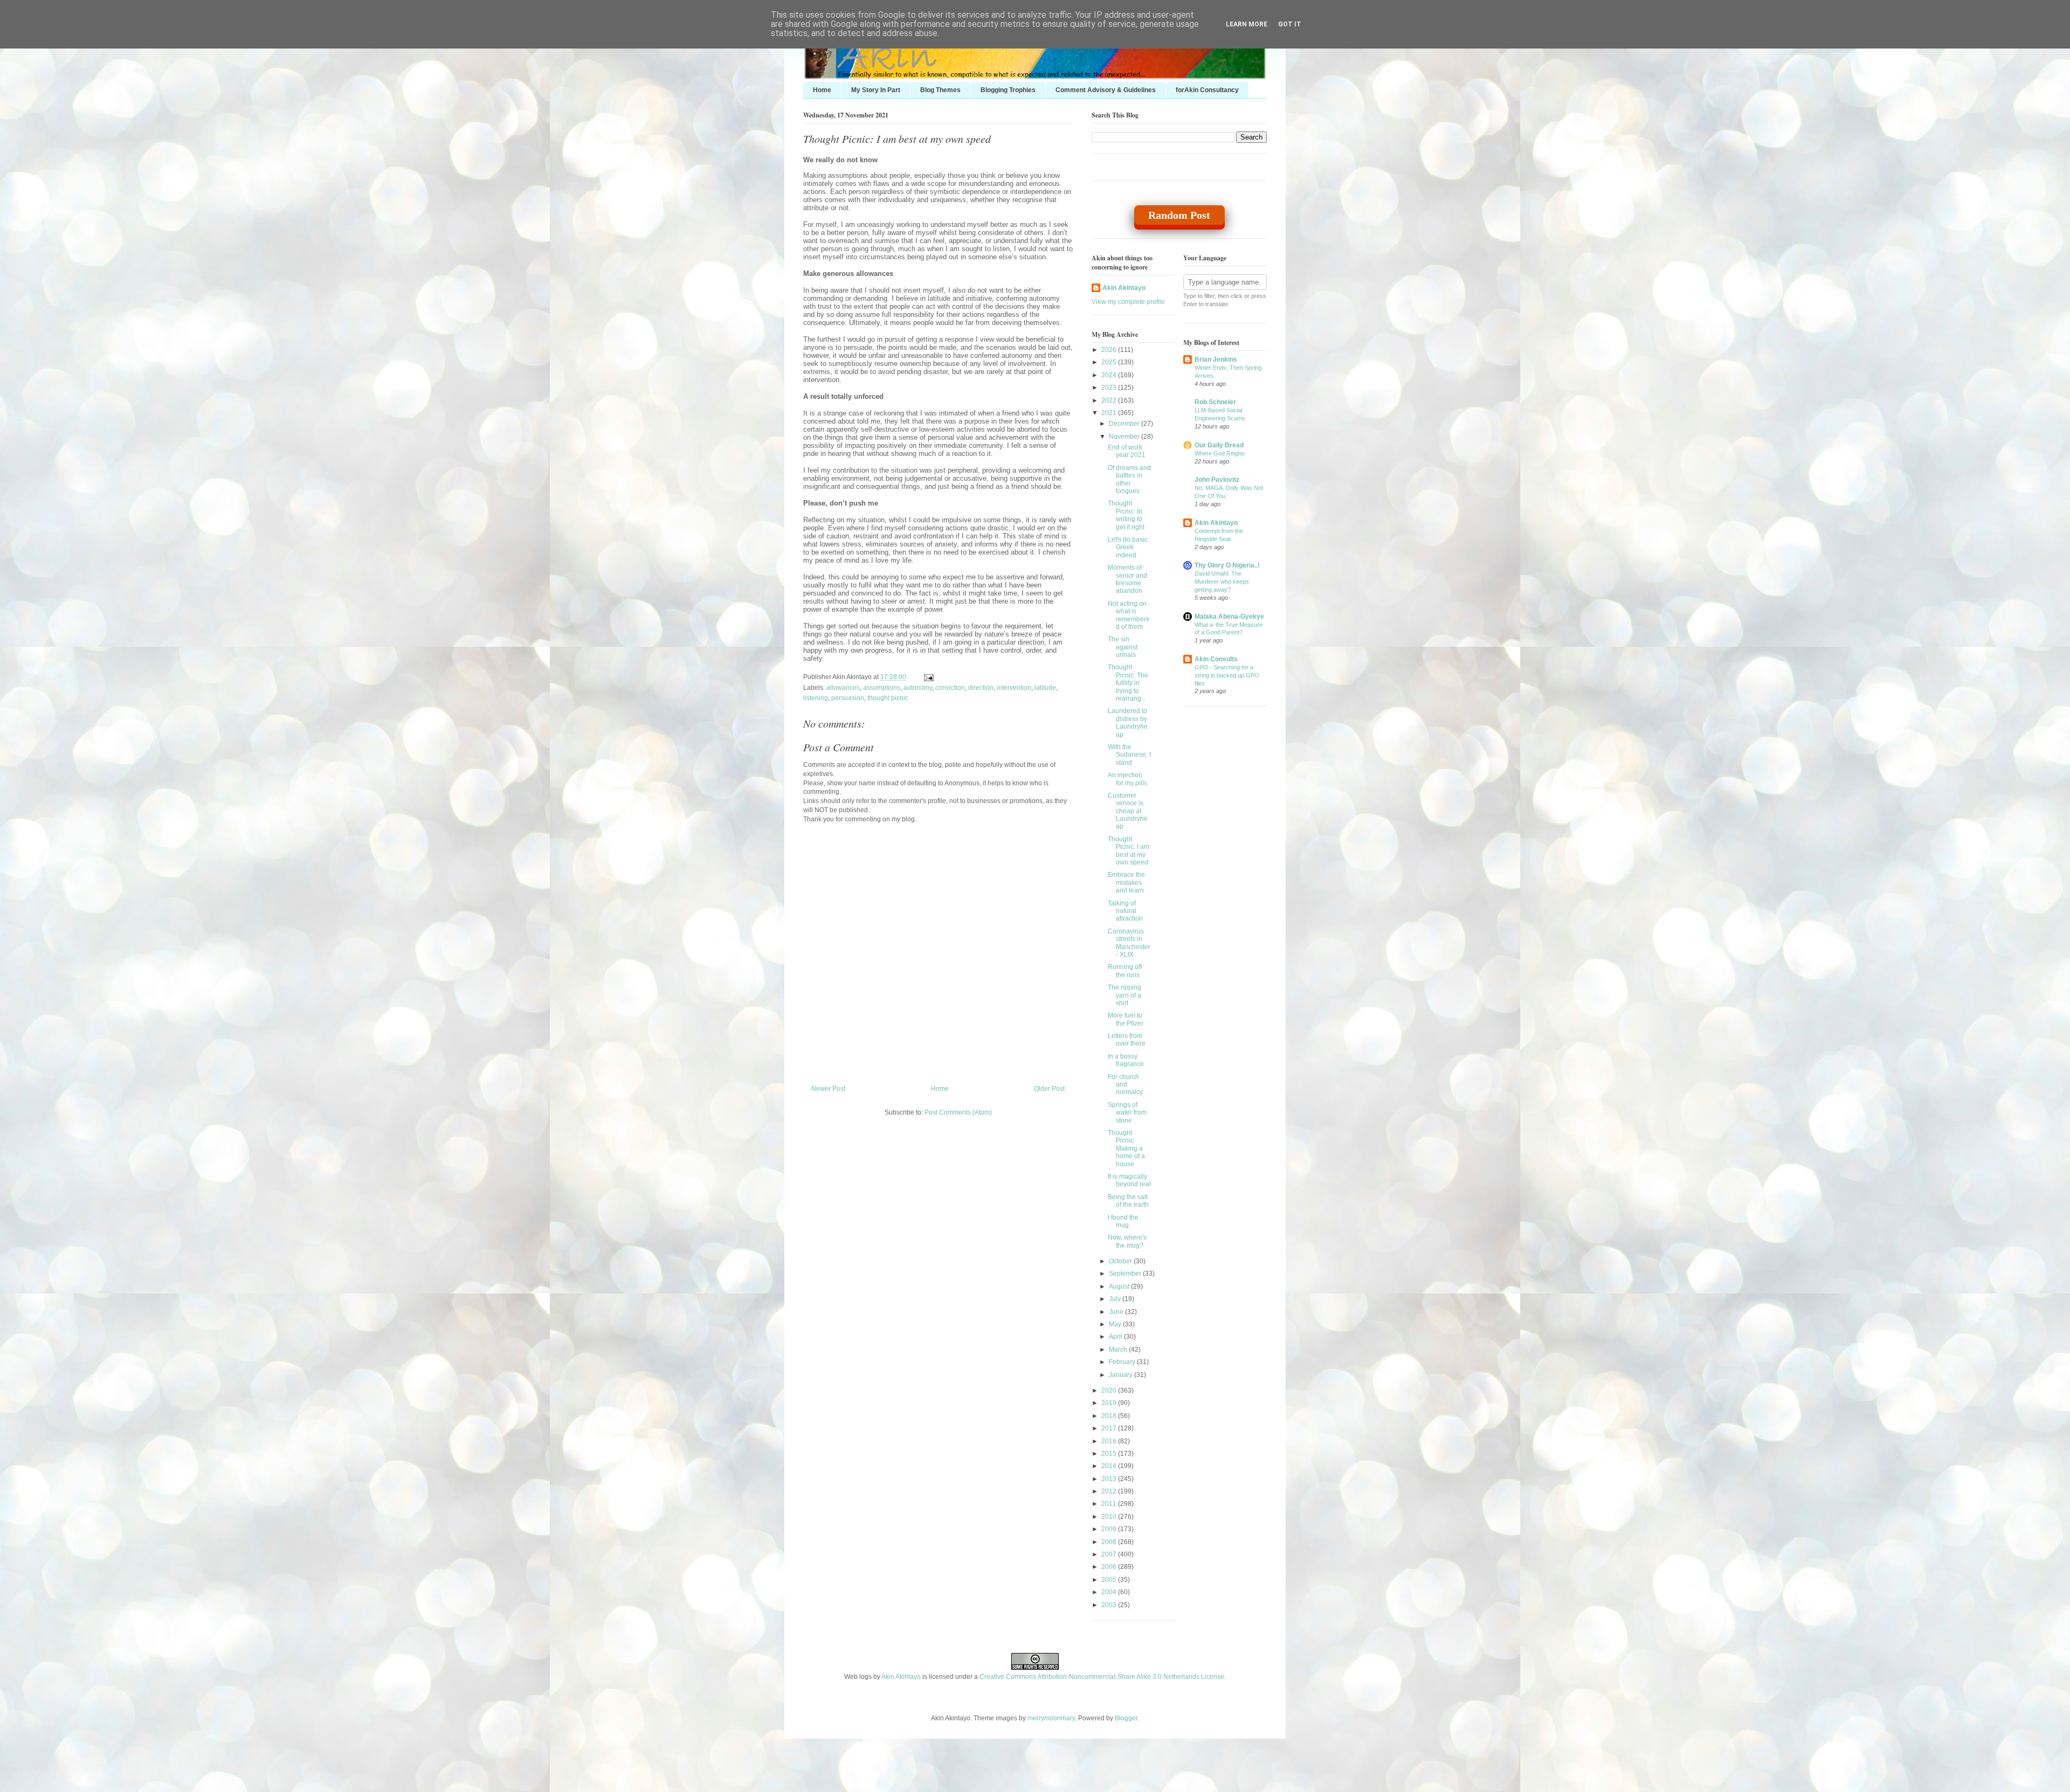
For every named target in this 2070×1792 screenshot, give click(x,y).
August (1120, 1286)
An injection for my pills (1127, 779)
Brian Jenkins (1216, 359)
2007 (1110, 1554)
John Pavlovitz (1217, 480)
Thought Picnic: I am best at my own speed (897, 139)
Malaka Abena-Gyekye (1229, 617)
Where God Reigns (1220, 453)
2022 (1110, 400)
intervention (1014, 688)
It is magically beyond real (1129, 1180)
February (1123, 1362)
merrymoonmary (1051, 1718)
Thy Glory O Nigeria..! (1227, 565)
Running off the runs (1125, 971)
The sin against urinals (1123, 647)
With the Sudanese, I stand (1129, 755)
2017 (1110, 1428)
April (1116, 1337)
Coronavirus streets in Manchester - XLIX (1129, 943)
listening (816, 698)
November (1125, 437)
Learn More (1247, 24)
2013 (1110, 1479)
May (1116, 1324)
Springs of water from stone (1127, 1113)
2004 (1110, 1592)
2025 (1110, 362)
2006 (1110, 1567)
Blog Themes (940, 90)
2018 (1110, 1416)
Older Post (1049, 1089)
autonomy (918, 688)
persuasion (848, 698)
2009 (1110, 1529)
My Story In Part (876, 90)
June (1117, 1312)
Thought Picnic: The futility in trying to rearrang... (1128, 683)
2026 (1110, 350)
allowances (843, 688)
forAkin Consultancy (1207, 90)
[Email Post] (927, 677)
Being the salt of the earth (1128, 1201)
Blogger (1126, 1718)
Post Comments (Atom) (958, 1112)
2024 (1110, 375)
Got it (1290, 24)
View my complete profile (1128, 302)
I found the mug (1123, 1221)
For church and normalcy (1125, 1085)
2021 (1110, 413)
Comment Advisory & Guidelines (1106, 90)
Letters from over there (1127, 1040)
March (1119, 1350)
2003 (1110, 1605)
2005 (1110, 1580)
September (1126, 1274)
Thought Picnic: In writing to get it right (1126, 515)
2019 (1110, 1403)
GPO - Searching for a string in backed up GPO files (1227, 675)
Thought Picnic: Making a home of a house (1126, 1148)
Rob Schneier (1215, 402)
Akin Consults (1216, 659)
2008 (1110, 1542)
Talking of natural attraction (1125, 911)
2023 (1110, 388)
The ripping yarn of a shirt (1124, 995)
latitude (1045, 688)
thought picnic (888, 698)
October (1121, 1261)
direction (981, 688)
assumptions (882, 688)
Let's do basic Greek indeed (1128, 547)
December (1125, 424)
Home (822, 90)
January (1122, 1375)
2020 (1110, 1390)
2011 (1110, 1504)
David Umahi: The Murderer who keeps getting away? (1222, 582)
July (1116, 1299)
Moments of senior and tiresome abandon (1127, 579)
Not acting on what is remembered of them (1129, 615)
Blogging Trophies (1008, 90)
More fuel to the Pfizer (1126, 1019)
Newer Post (828, 1089)
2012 (1110, 1491)
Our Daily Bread (1219, 445)
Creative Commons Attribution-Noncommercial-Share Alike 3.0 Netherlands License (1102, 1677)
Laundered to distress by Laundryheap (1128, 722)
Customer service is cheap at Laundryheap (1128, 811)
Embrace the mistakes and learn (1126, 883)
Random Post (1179, 215)
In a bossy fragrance (1126, 1060)
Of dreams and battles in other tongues (1129, 479)
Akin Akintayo (1124, 288)
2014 (1110, 1466)
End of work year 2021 (1127, 451)
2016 (1110, 1441)
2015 (1110, 1454)
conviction (950, 688)
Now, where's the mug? (1127, 1241)
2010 (1110, 1517)
